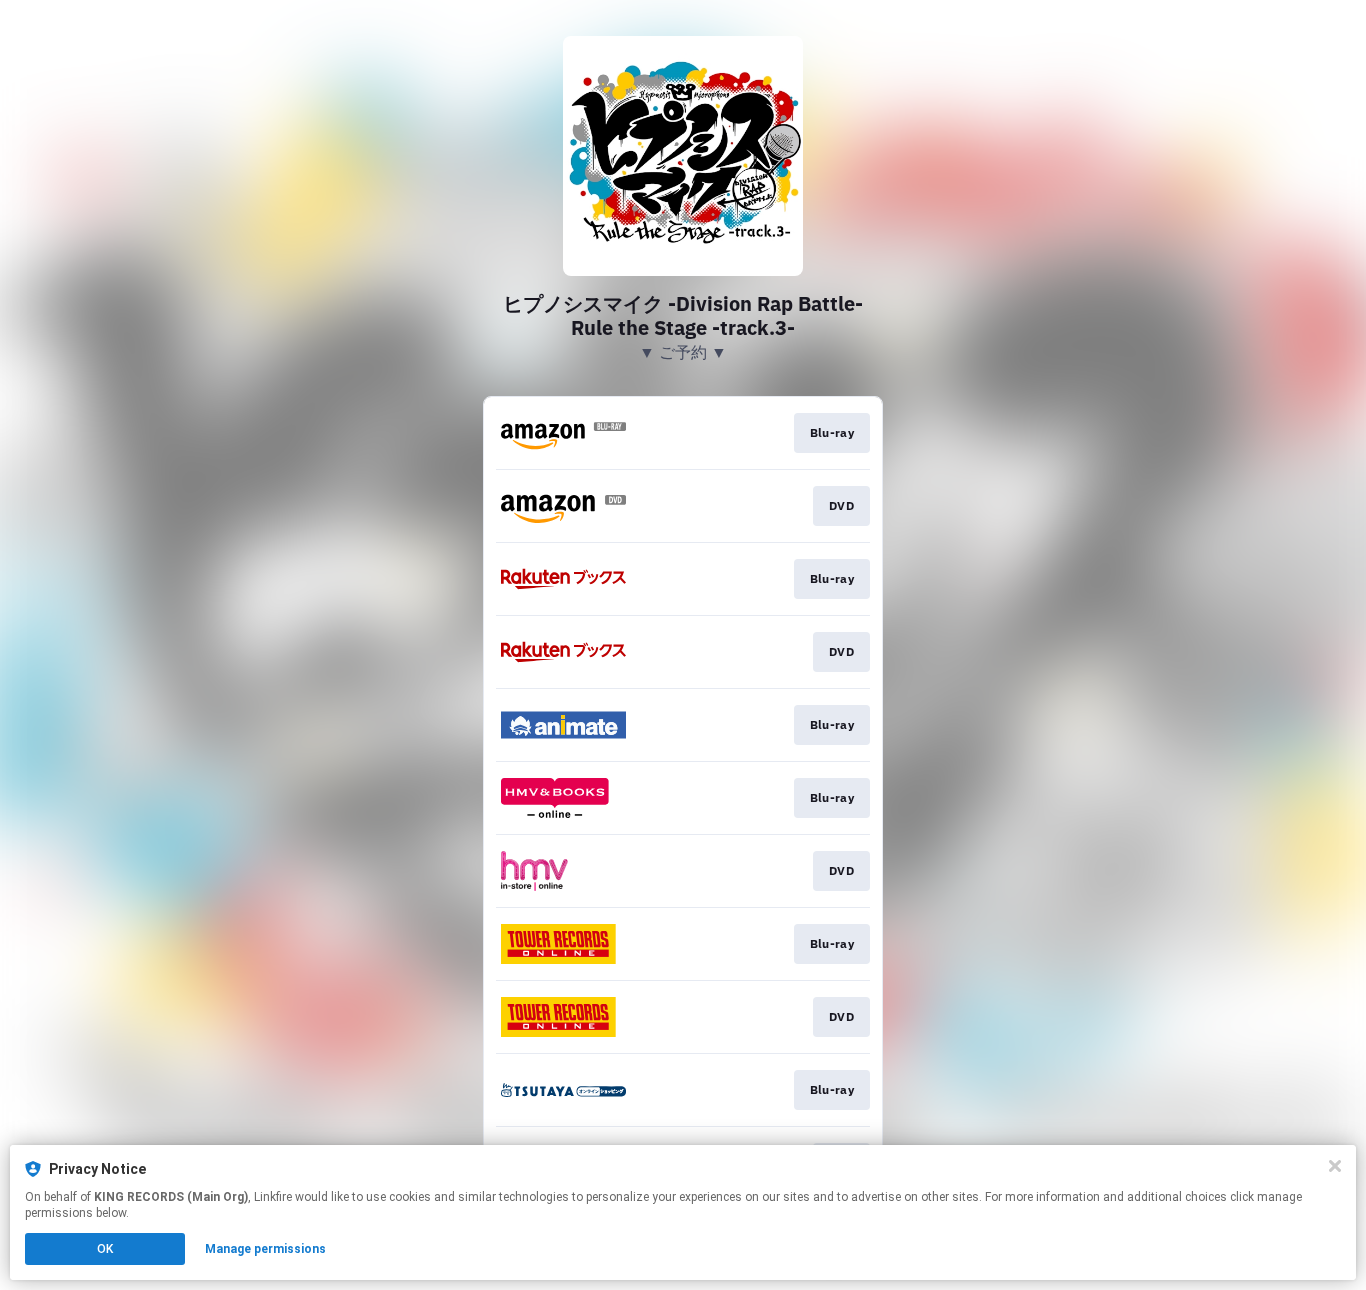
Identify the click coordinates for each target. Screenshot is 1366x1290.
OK (105, 1249)
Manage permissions (265, 1249)
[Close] (1335, 1166)
